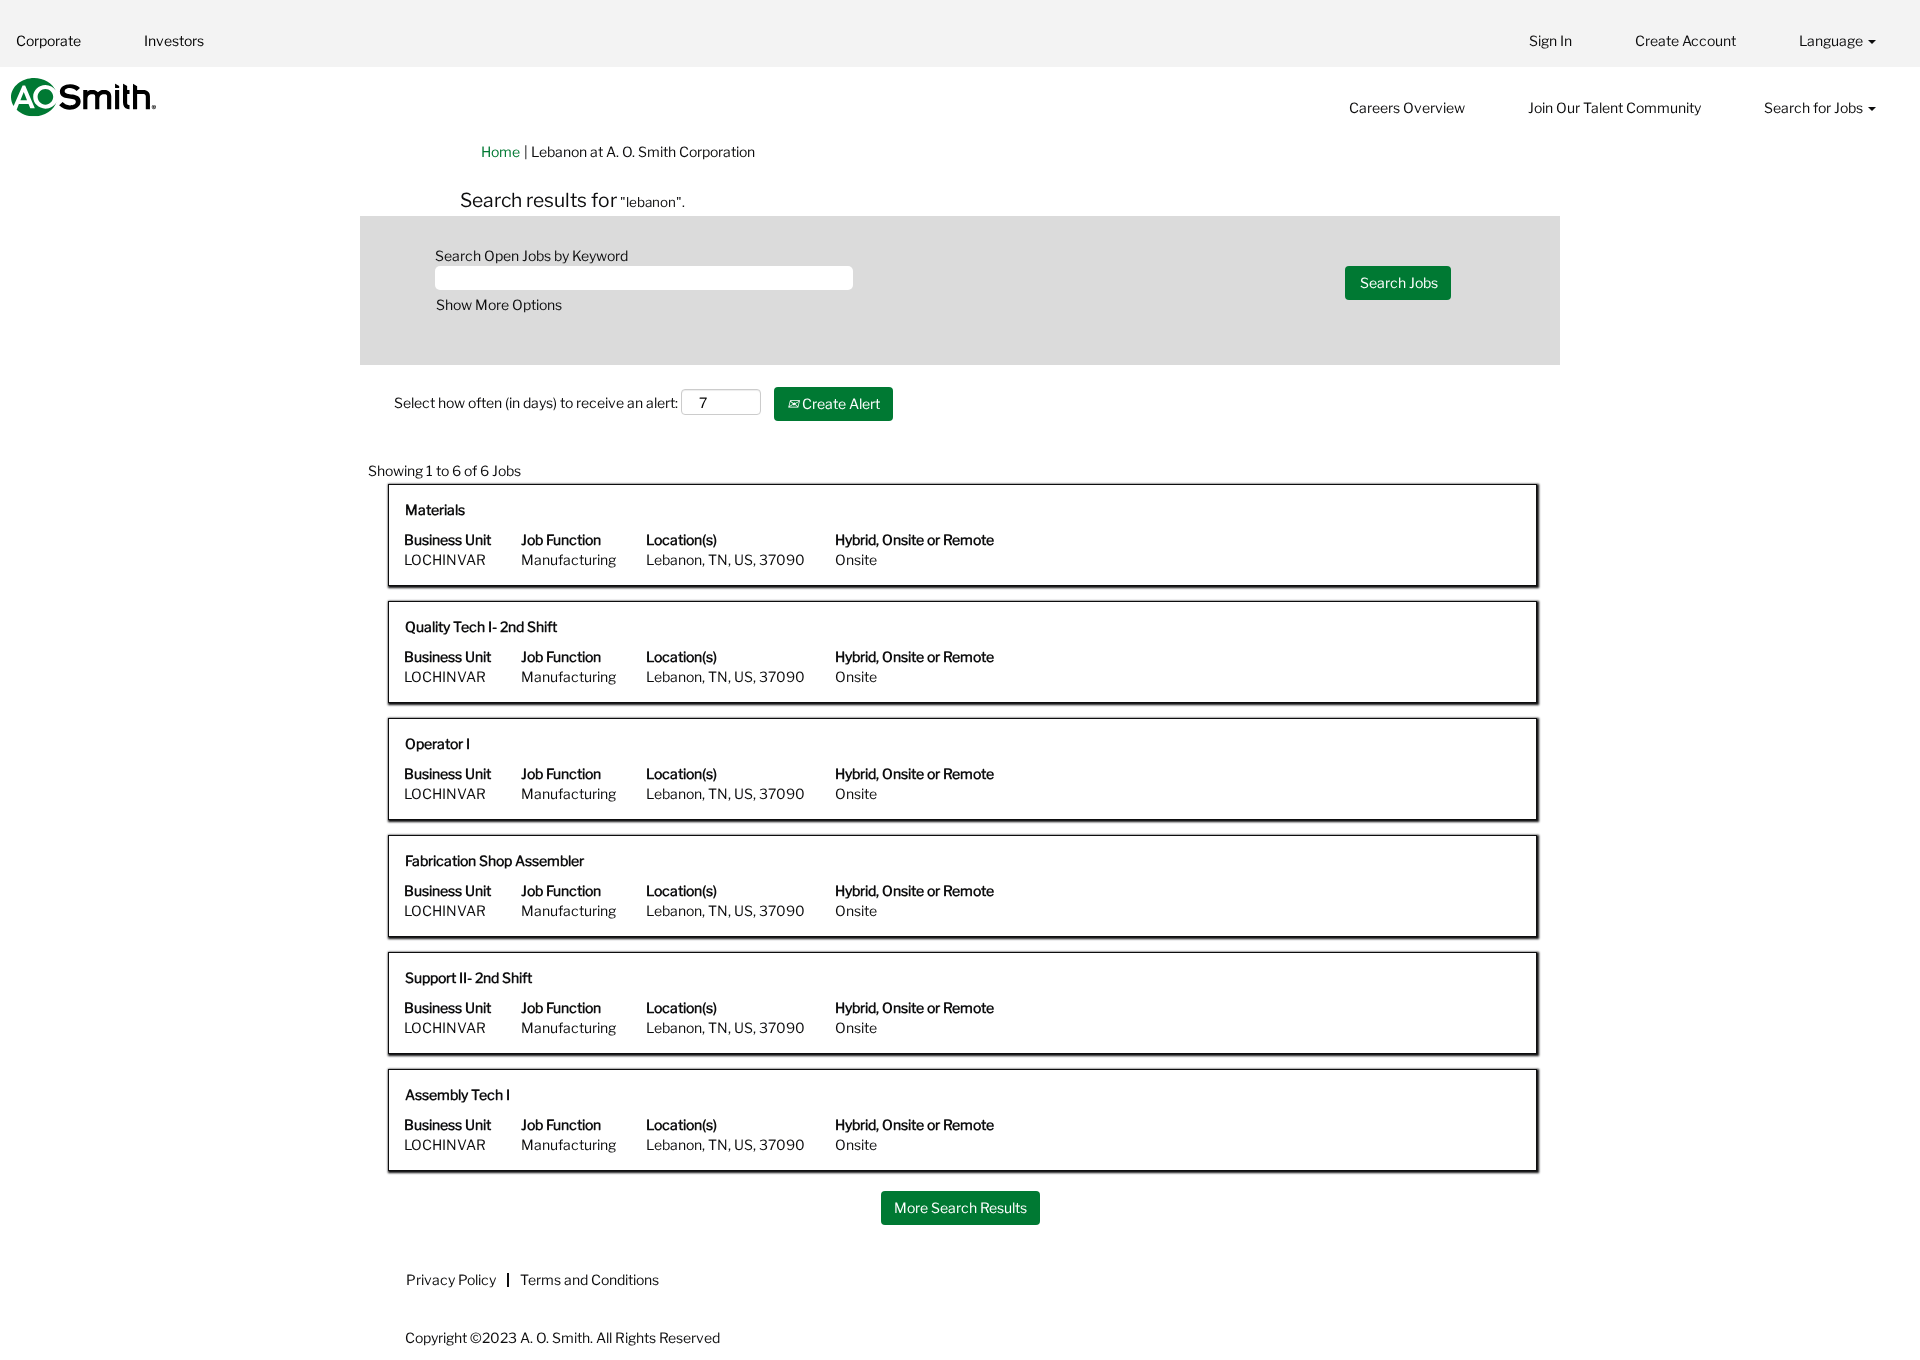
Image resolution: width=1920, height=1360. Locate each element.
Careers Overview (1407, 107)
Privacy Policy (451, 1279)
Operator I (437, 743)
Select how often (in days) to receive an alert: (536, 402)
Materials (435, 509)
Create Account (1685, 40)
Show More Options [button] (499, 304)
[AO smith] (83, 97)
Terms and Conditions (589, 1279)
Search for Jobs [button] (1815, 107)
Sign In (1550, 40)
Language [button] (1832, 40)
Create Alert (839, 403)
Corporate (48, 40)
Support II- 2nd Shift (468, 977)
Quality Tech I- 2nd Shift (481, 626)
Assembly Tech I (457, 1094)
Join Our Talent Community (1614, 107)
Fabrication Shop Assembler (494, 860)
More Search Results (960, 1207)
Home (500, 151)
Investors (174, 40)
